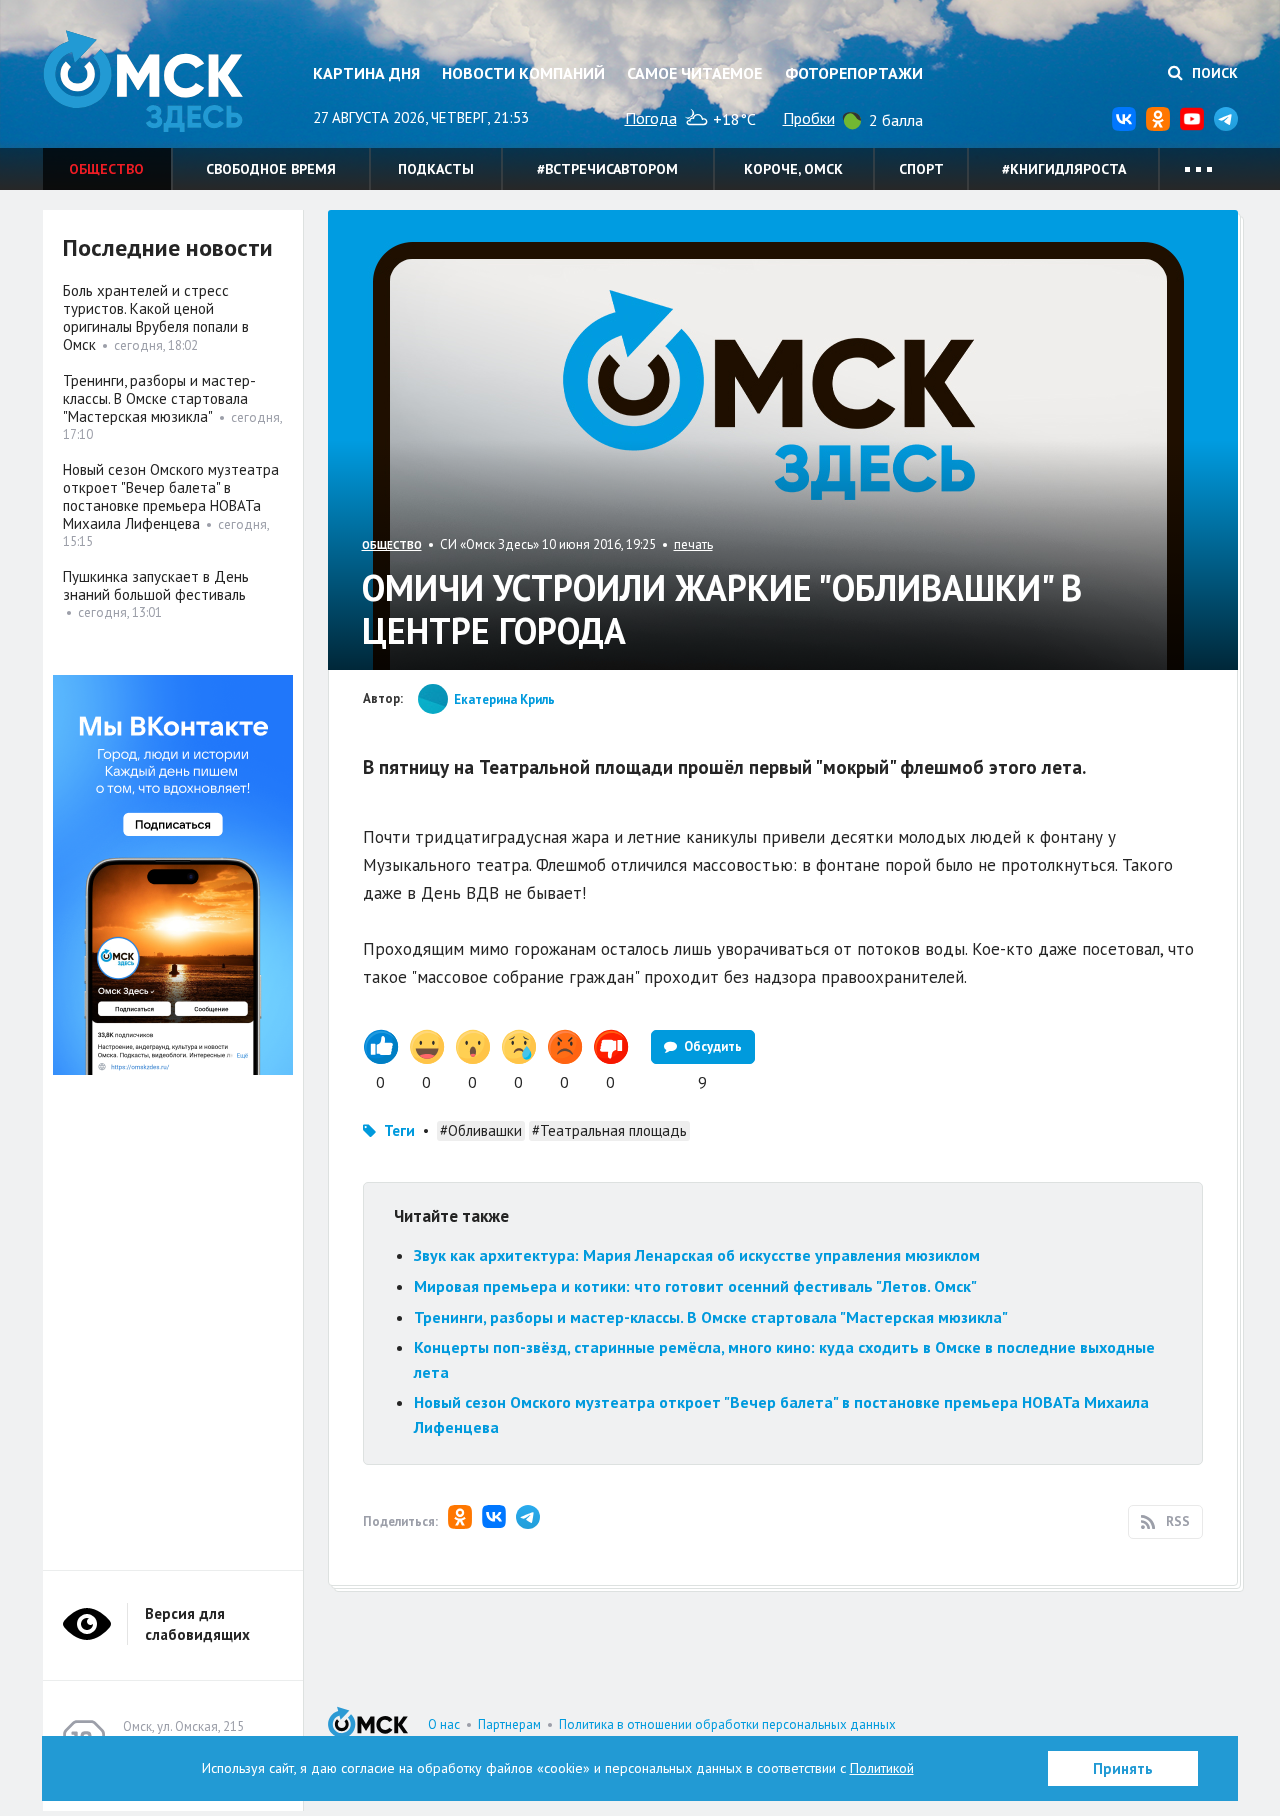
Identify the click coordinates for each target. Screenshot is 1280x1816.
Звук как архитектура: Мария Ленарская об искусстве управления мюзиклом (697, 1255)
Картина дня (366, 73)
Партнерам (509, 1724)
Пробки (809, 118)
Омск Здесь (143, 81)
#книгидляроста (1064, 169)
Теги (399, 1130)
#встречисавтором (607, 169)
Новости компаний (523, 73)
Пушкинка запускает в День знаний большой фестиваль (156, 585)
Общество (106, 169)
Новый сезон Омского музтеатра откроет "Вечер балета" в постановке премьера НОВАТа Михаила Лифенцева (171, 496)
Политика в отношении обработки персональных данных (727, 1724)
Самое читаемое (694, 73)
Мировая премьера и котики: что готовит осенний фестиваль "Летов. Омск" (695, 1286)
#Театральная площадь (609, 1130)
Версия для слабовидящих (197, 1624)
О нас (444, 1724)
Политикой (882, 1768)
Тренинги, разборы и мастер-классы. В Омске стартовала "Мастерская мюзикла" (711, 1317)
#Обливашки (481, 1130)
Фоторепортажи (854, 73)
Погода (651, 118)
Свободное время (271, 169)
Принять (1123, 1768)
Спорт (921, 169)
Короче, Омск (793, 169)
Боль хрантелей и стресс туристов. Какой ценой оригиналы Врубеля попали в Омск (156, 317)
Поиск (1213, 73)
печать (693, 544)
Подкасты (436, 169)
